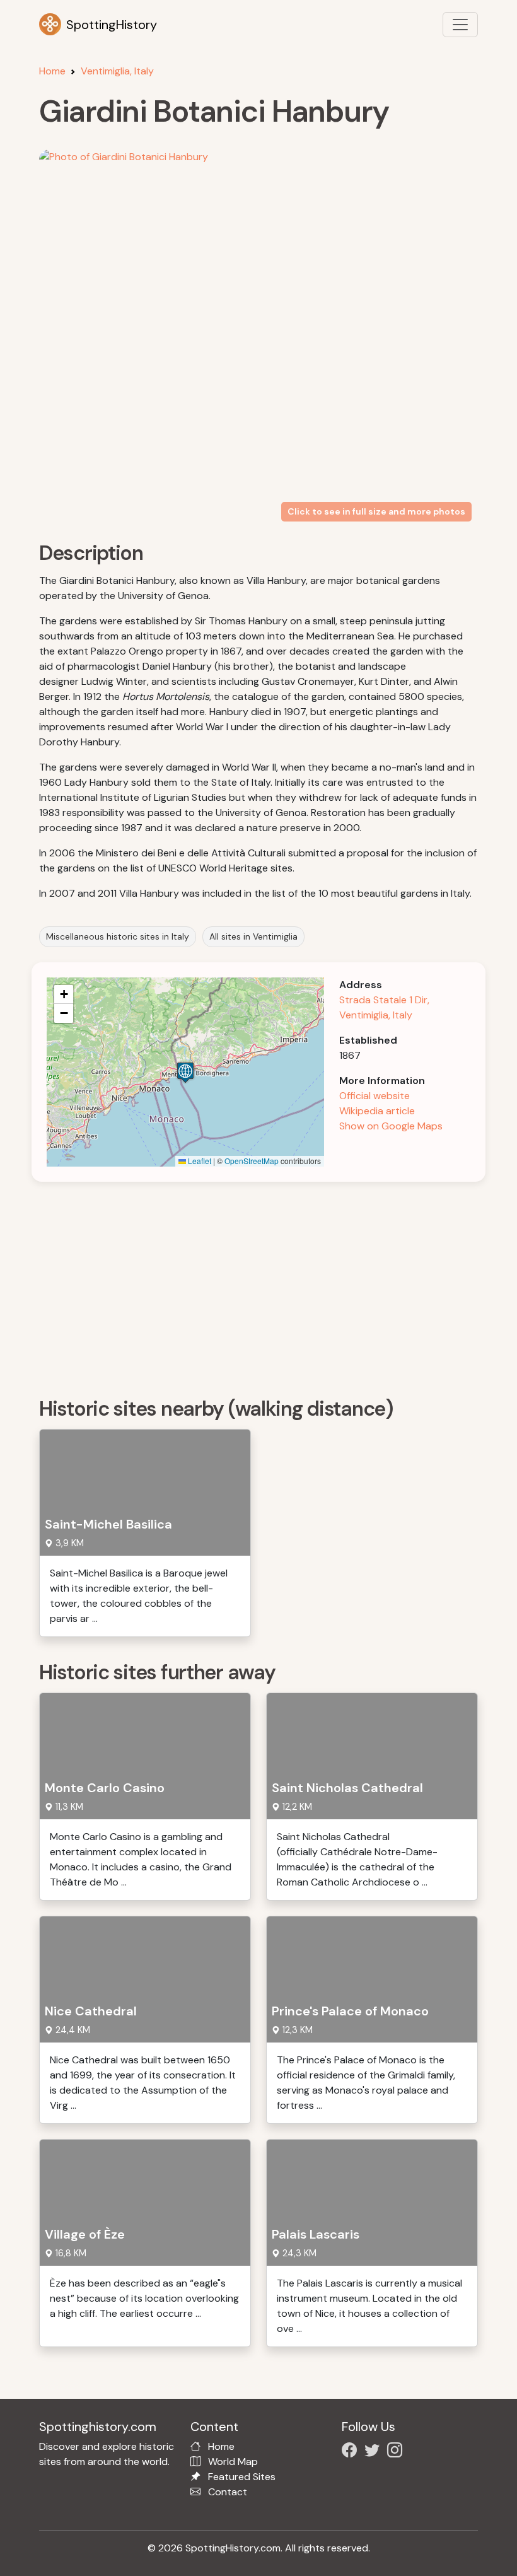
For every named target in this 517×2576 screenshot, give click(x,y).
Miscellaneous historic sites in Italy (118, 936)
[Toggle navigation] (460, 25)
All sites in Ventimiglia (253, 936)
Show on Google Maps (391, 1126)
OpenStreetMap (252, 1161)
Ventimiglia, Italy (117, 71)
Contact (228, 2492)
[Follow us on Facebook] (352, 2452)
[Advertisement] (266, 1285)
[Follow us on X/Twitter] (375, 2452)
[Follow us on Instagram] (397, 2452)
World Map (233, 2462)
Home (52, 71)
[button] (185, 1072)
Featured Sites (242, 2477)
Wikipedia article (377, 1111)
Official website (375, 1096)
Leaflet (199, 1161)
